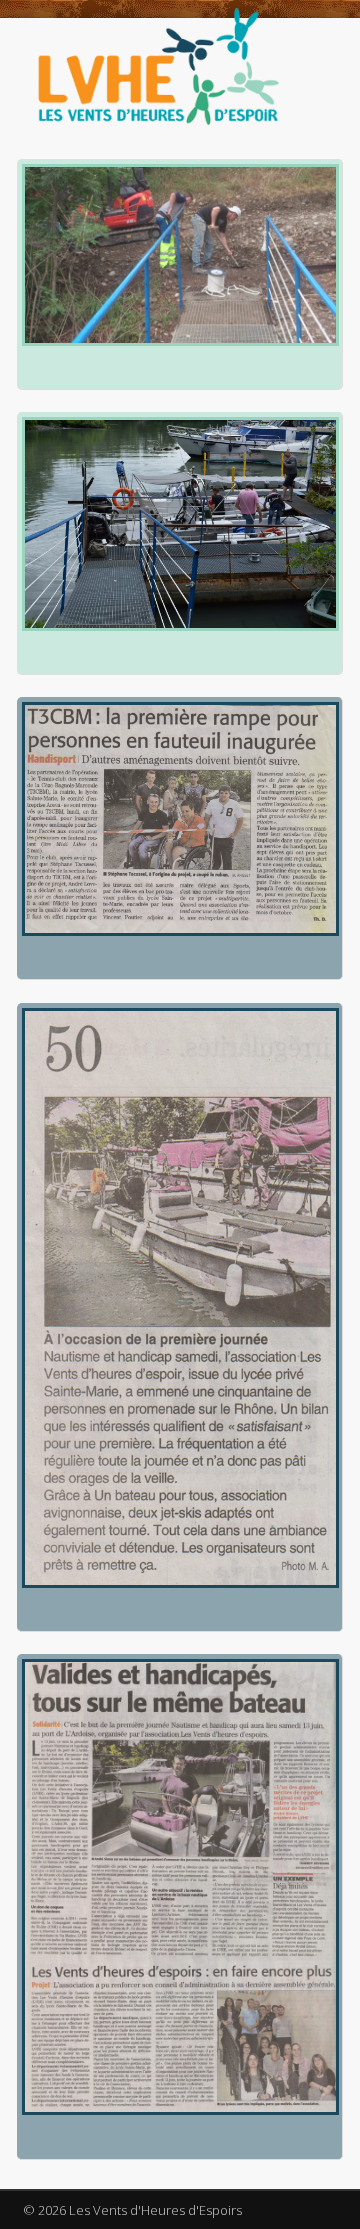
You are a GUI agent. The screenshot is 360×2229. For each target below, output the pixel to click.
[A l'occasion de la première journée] (178, 1298)
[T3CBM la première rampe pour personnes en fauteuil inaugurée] (178, 818)
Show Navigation (290, 197)
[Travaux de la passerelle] (178, 254)
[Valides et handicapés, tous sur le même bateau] (178, 1887)
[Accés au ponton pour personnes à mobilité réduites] (178, 523)
